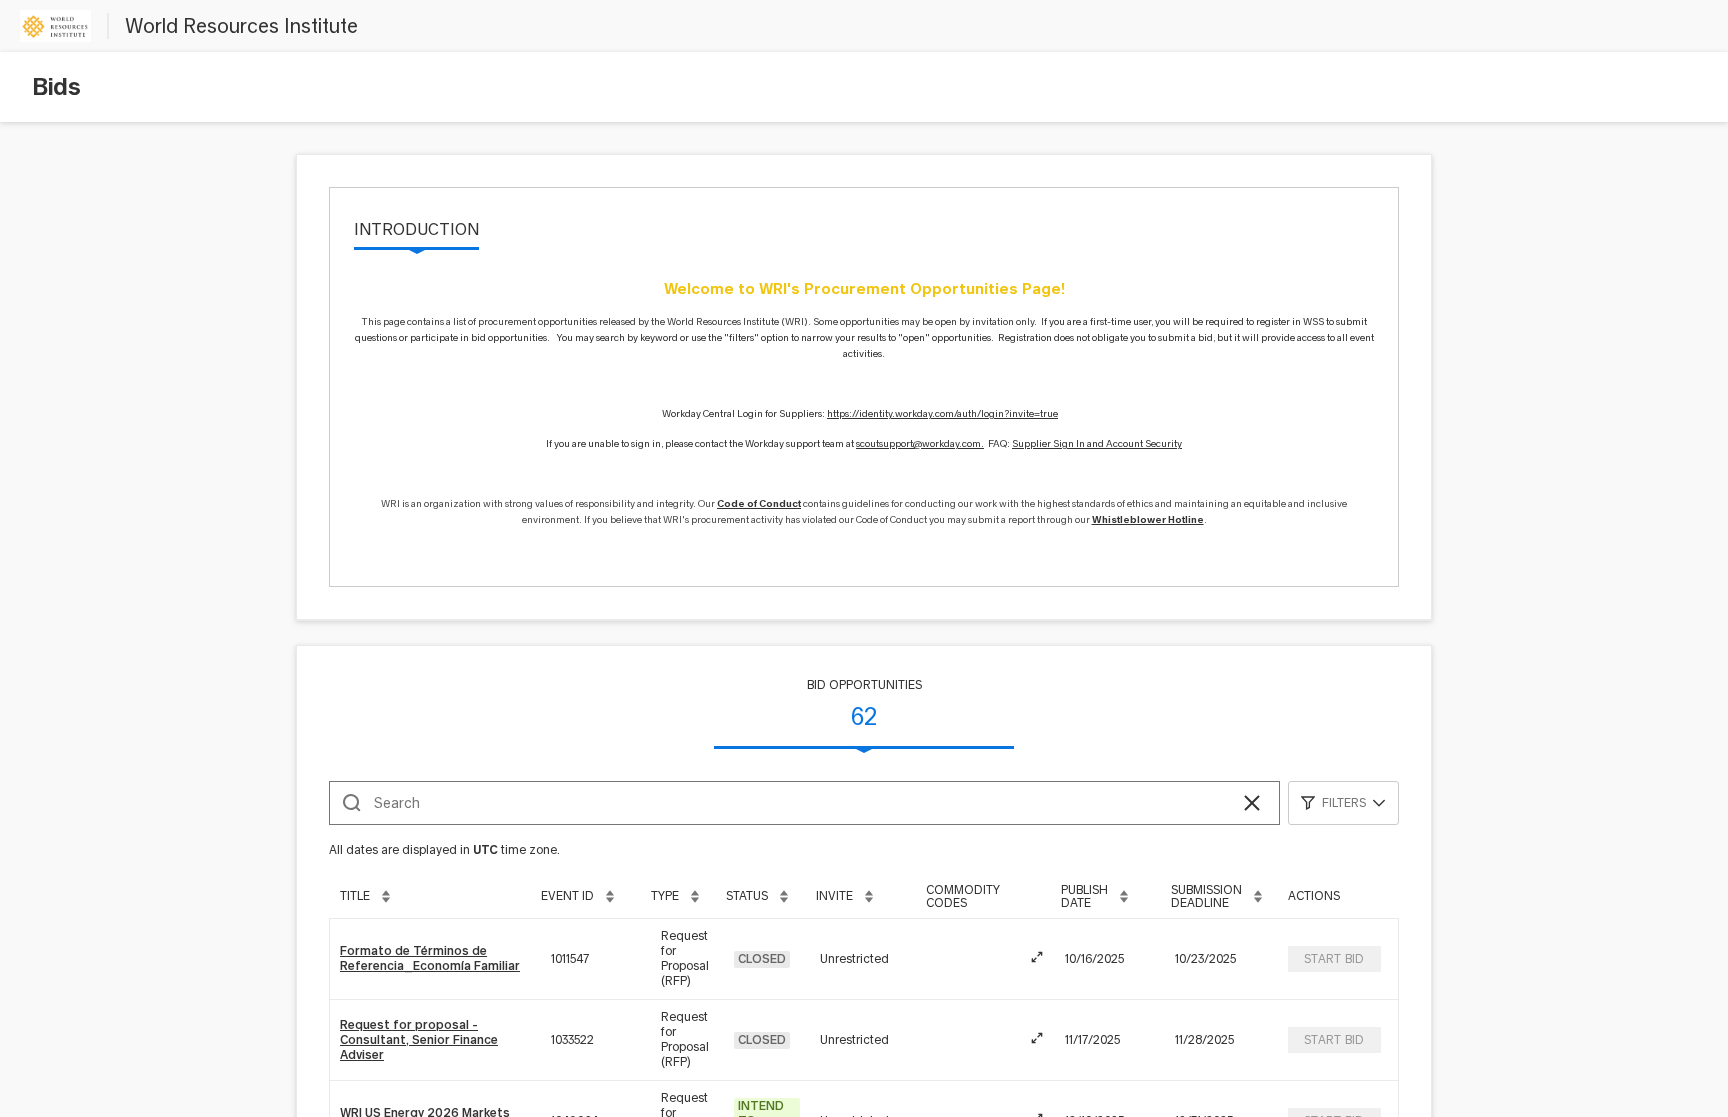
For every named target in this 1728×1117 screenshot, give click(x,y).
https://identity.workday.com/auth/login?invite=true (942, 413)
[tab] (416, 231)
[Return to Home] (55, 26)
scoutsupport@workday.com (918, 443)
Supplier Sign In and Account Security (1097, 443)
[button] (1252, 803)
